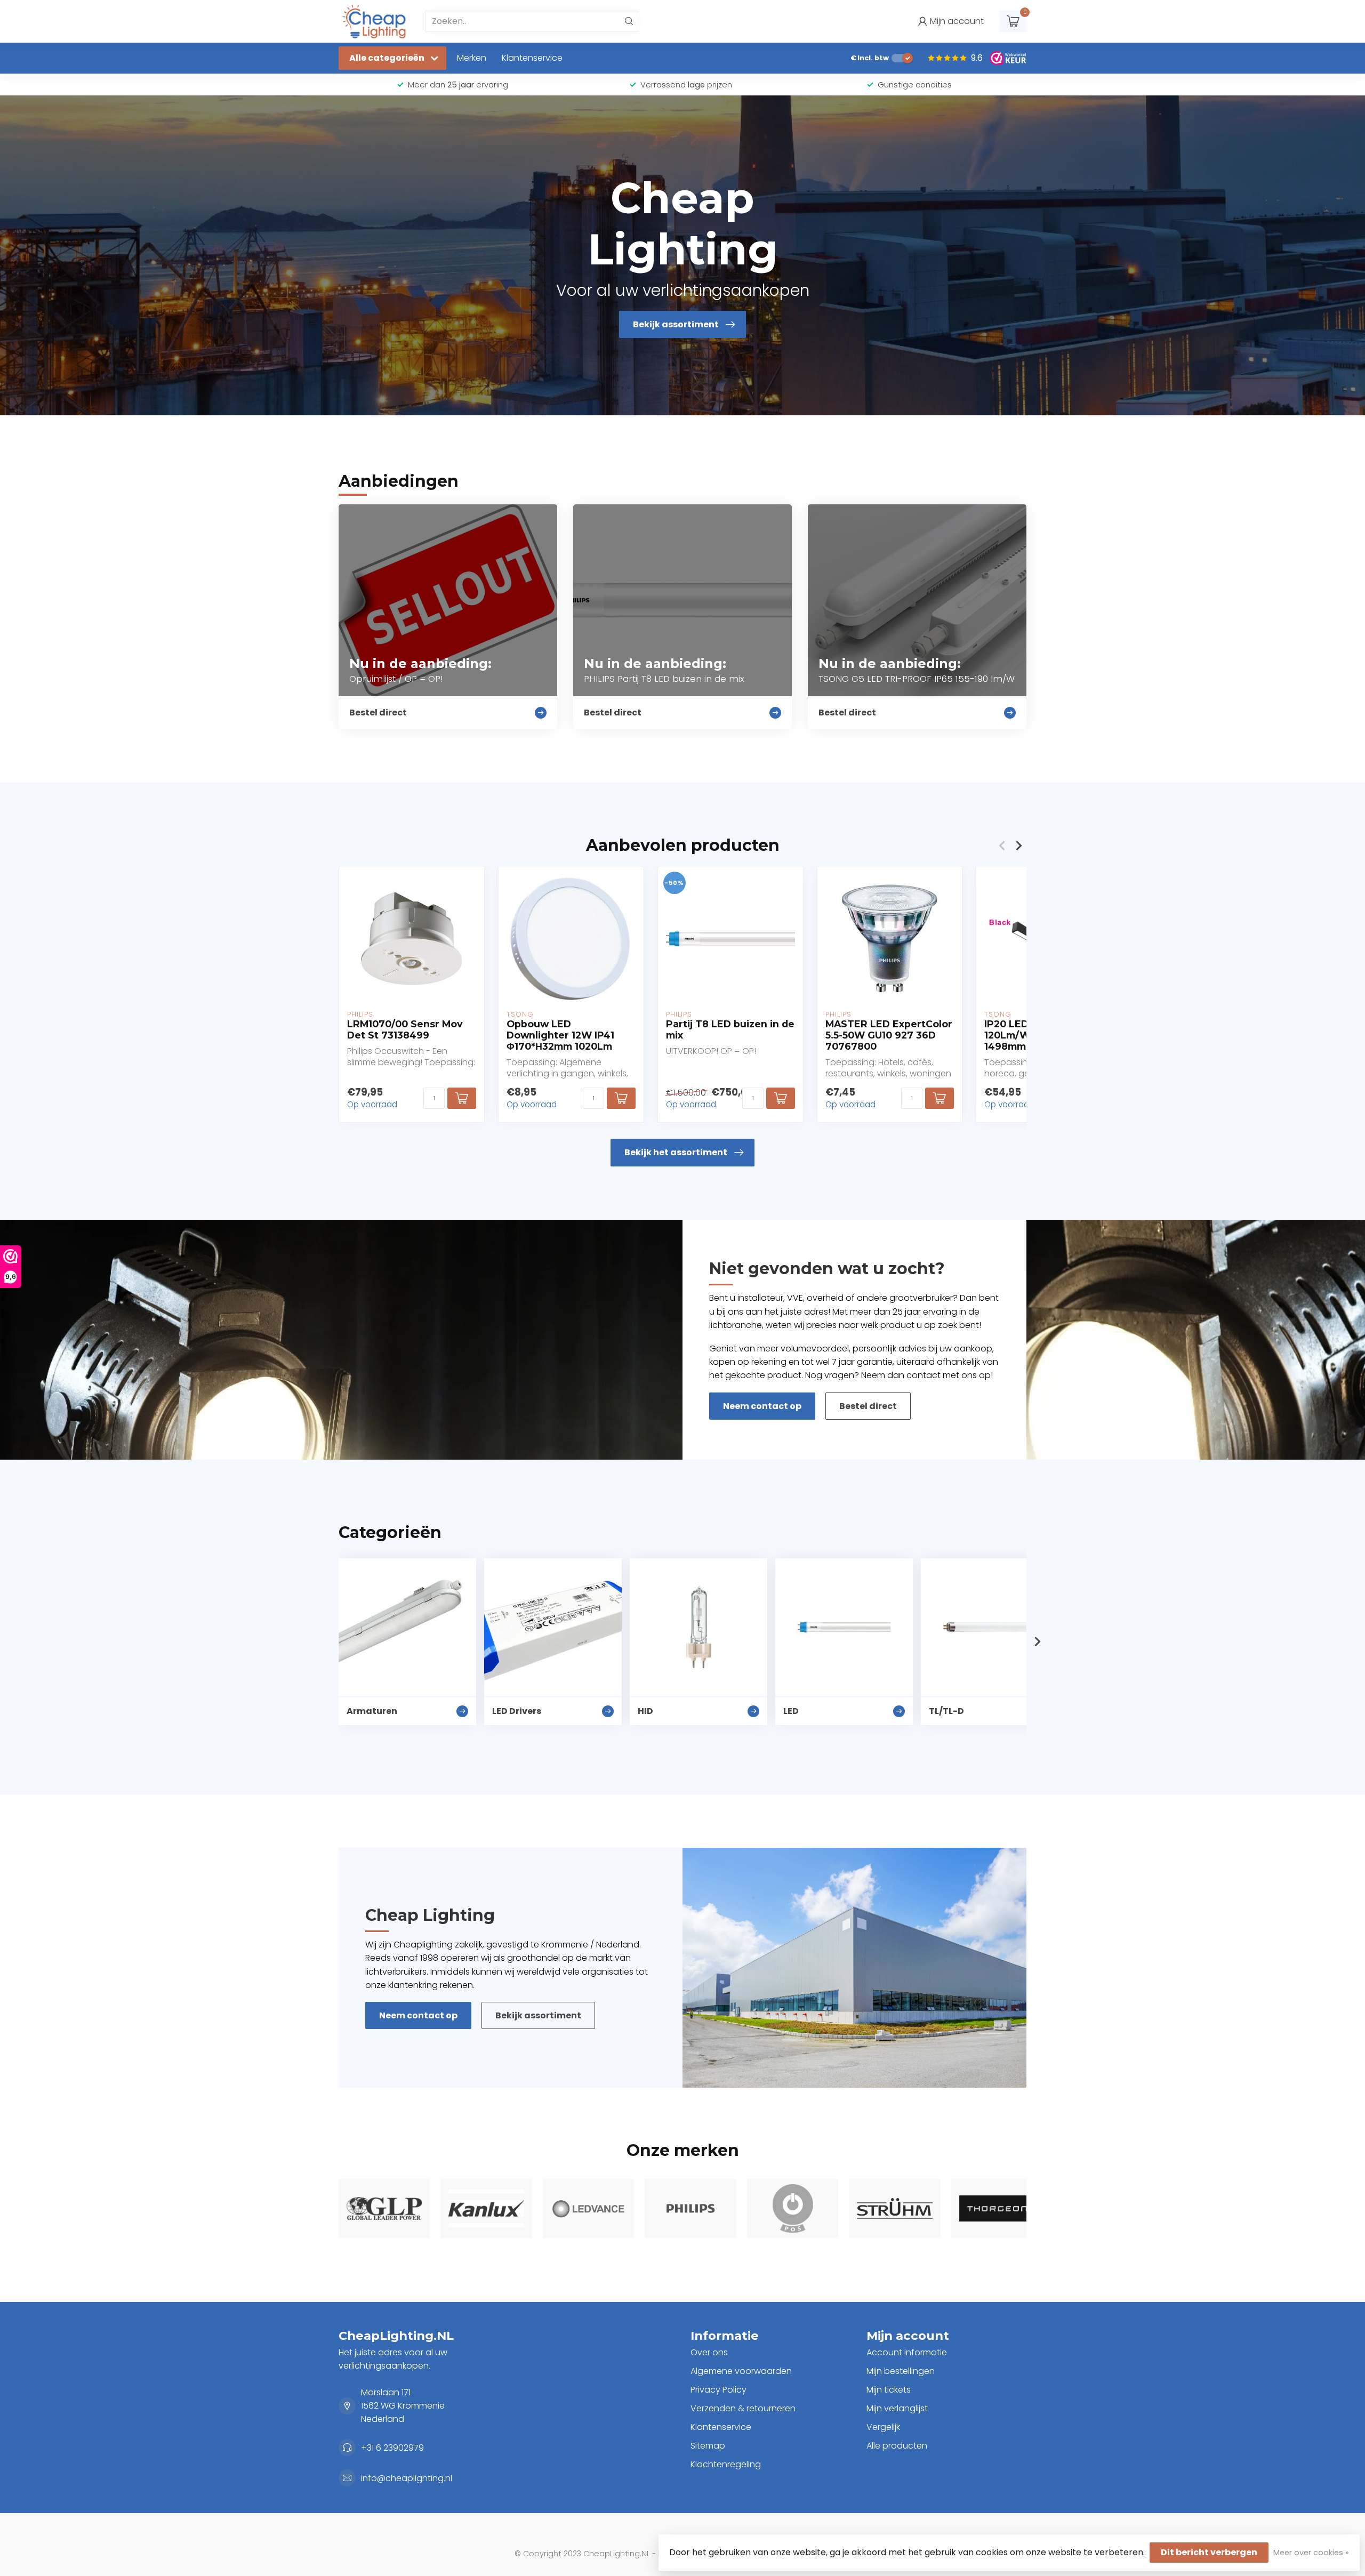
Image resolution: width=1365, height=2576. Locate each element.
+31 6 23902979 (392, 2448)
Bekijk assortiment (538, 2015)
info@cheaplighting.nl (407, 2478)
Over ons (709, 2352)
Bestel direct (868, 1406)
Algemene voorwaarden (741, 2371)
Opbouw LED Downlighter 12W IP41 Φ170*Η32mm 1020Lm (560, 1035)
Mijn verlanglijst (897, 2408)
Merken (472, 58)
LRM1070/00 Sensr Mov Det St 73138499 (405, 1029)
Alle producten (897, 2446)
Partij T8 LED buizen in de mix (730, 1029)
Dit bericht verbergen (1209, 2552)
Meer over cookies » (1311, 2553)
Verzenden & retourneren (743, 2408)
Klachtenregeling (726, 2464)
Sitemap (708, 2446)
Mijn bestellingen (901, 2371)
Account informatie (907, 2352)
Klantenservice (532, 58)
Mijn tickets (889, 2390)
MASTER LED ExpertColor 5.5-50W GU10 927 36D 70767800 (889, 1035)
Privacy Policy (718, 2390)
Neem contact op (762, 1406)
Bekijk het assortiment (676, 1152)
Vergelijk (883, 2427)
